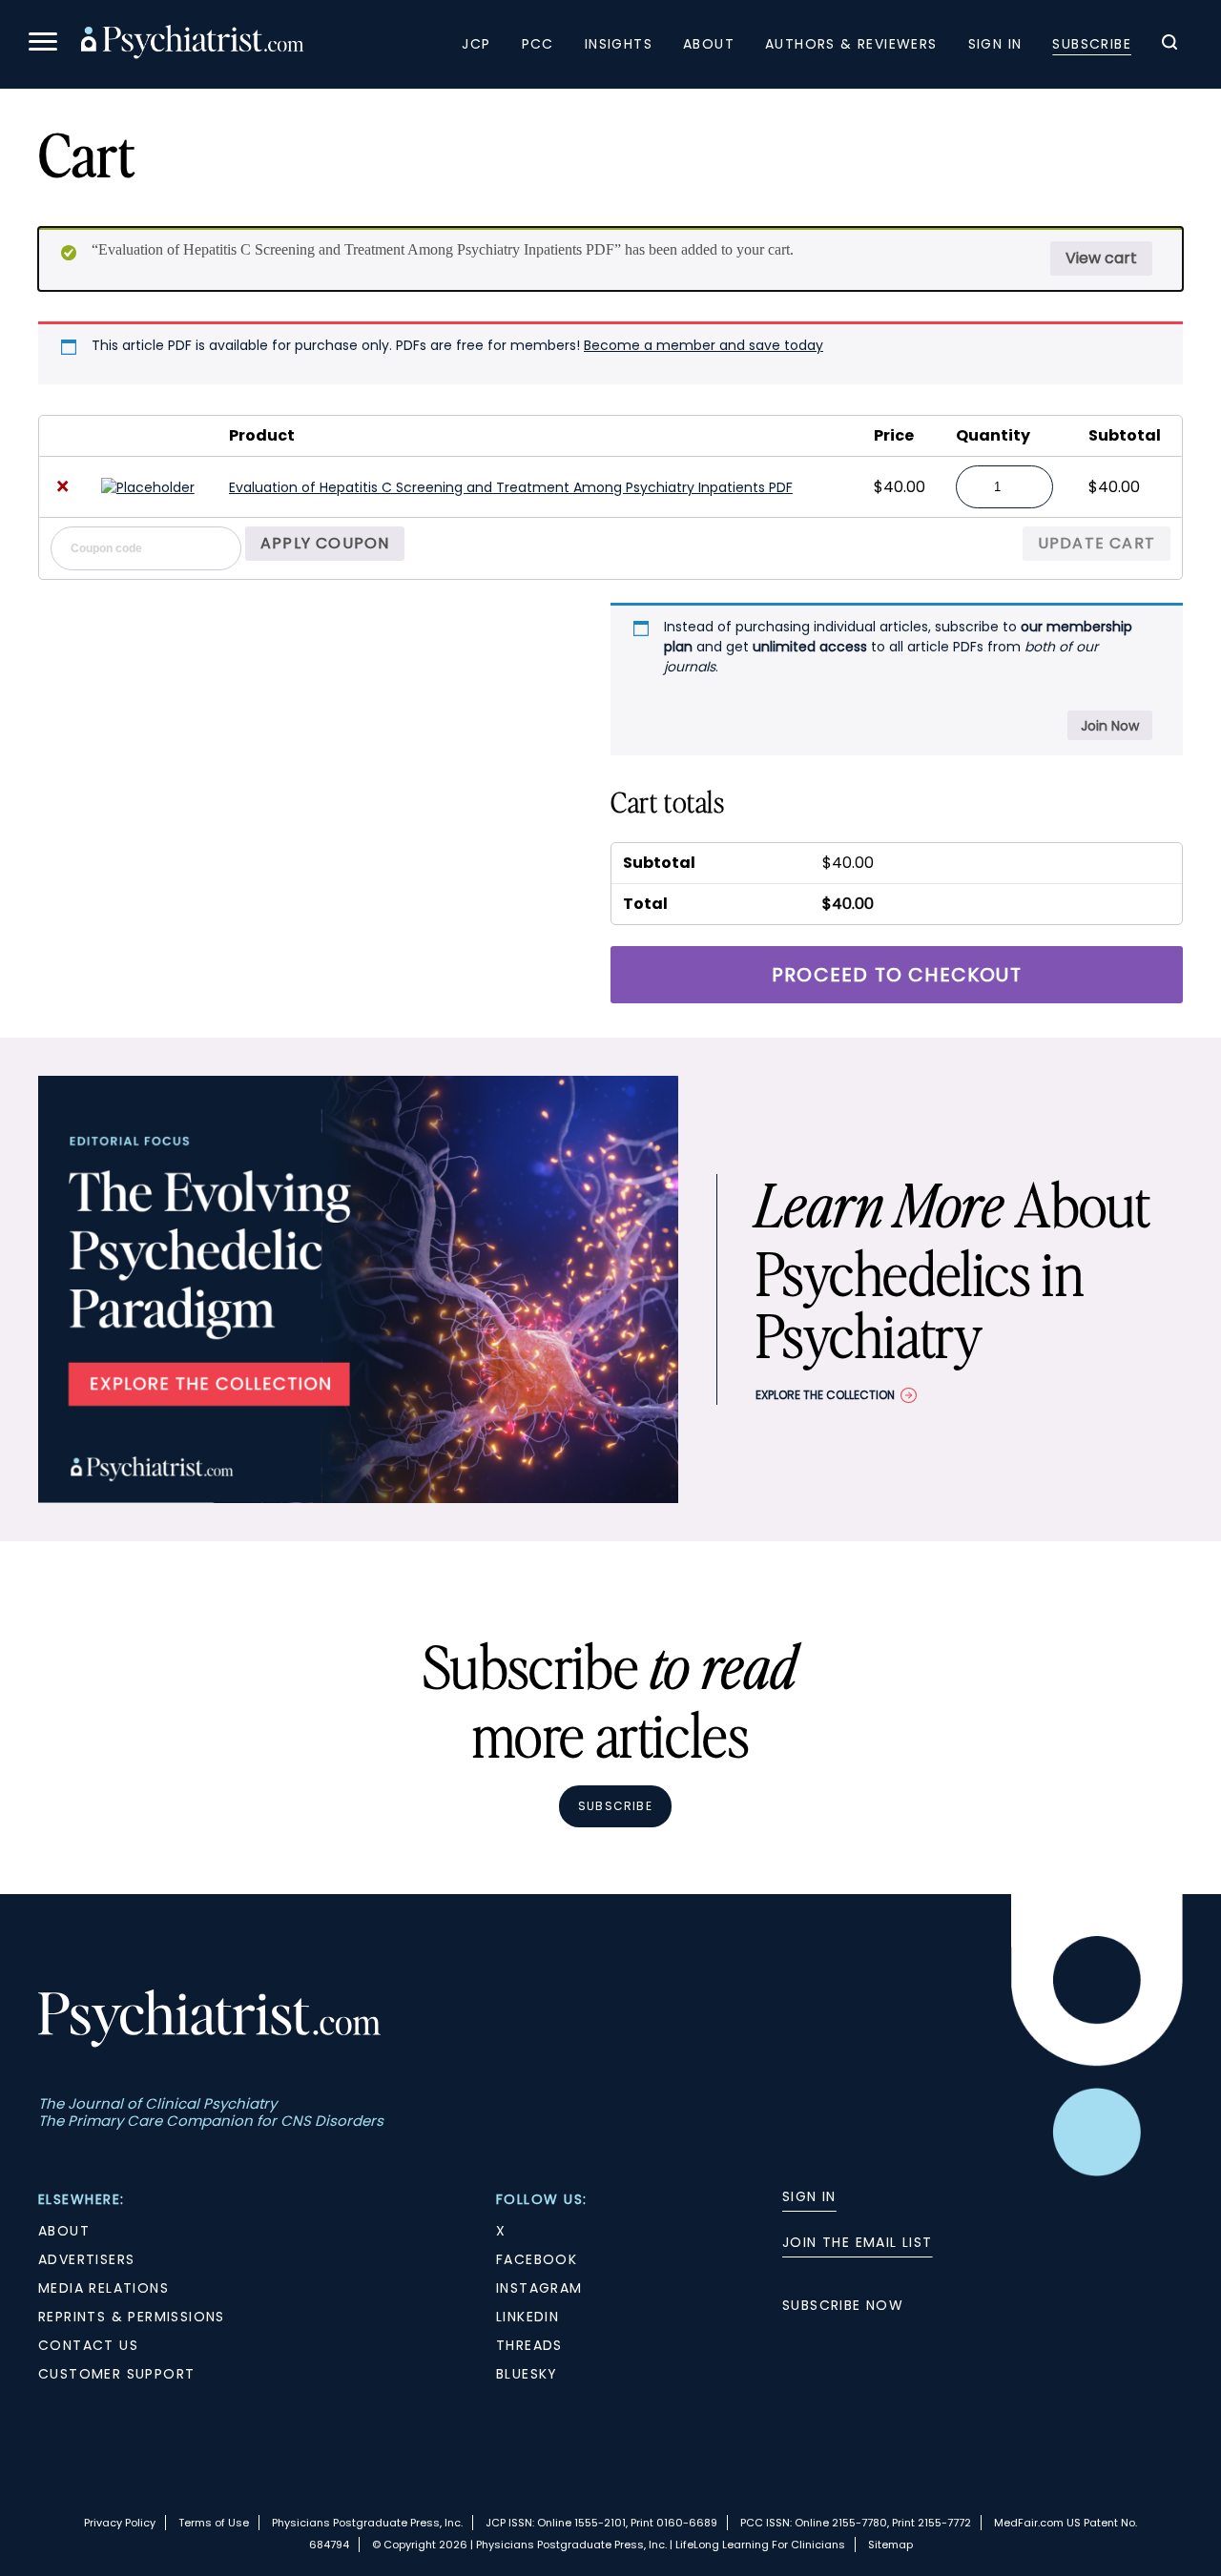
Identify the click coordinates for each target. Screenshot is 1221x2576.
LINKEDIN (528, 2317)
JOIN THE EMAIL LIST (858, 2242)
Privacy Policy (120, 2523)
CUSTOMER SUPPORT (116, 2374)
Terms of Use (214, 2523)
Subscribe (1092, 44)
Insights (619, 44)
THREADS (529, 2345)
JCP (476, 44)
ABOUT (64, 2231)
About (709, 44)
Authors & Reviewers (851, 44)
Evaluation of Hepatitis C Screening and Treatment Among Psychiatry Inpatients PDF (511, 487)
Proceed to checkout (897, 975)
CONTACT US (88, 2345)
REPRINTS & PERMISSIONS (132, 2317)
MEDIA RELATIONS (103, 2288)
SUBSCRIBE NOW (843, 2305)
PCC (538, 44)
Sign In (995, 44)
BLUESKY (527, 2374)
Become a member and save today (704, 345)
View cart (1101, 258)
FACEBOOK (537, 2259)
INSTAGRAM (539, 2288)
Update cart (1097, 543)
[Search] (1169, 45)
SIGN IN (809, 2196)
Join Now (1110, 726)
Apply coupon (325, 543)
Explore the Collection (825, 1395)
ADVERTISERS (86, 2259)
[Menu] (43, 44)
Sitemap (890, 2545)
